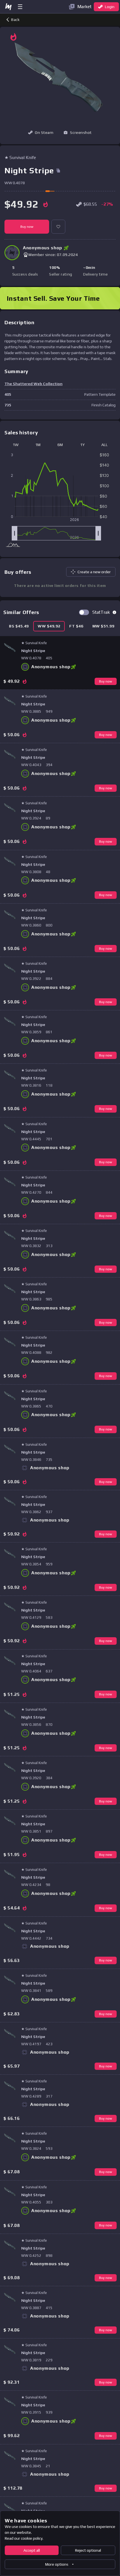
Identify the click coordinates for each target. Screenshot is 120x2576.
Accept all (32, 2550)
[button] (78, 132)
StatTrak (101, 612)
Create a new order (94, 572)
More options (57, 2564)
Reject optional (88, 2550)
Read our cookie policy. (24, 2538)
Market (84, 7)
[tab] (19, 626)
